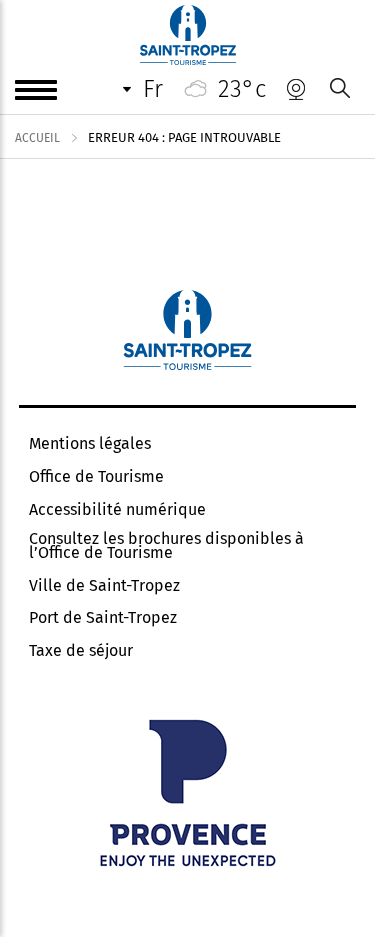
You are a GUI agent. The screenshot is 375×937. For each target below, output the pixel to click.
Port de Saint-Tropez (103, 618)
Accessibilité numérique (117, 510)
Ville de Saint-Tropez (104, 586)
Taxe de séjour (81, 651)
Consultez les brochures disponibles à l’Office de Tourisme (166, 546)
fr (153, 89)
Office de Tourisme (96, 477)
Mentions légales (90, 444)
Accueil (37, 138)
